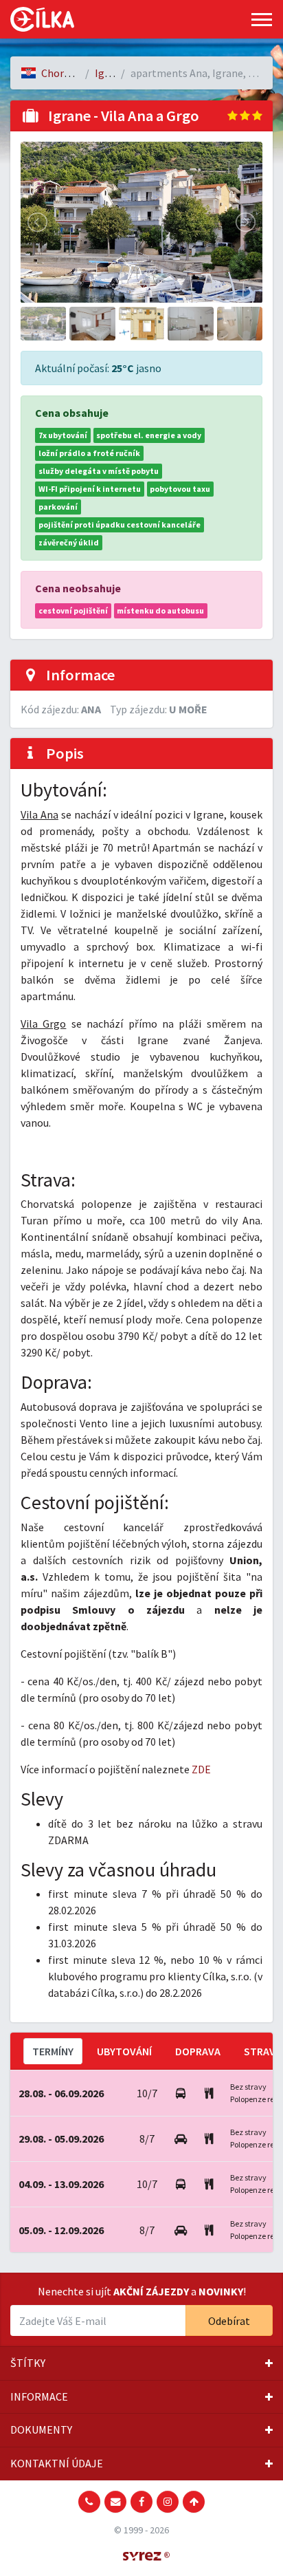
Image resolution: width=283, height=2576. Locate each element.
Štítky (28, 2363)
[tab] (141, 2363)
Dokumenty (41, 2429)
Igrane (110, 73)
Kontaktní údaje (57, 2463)
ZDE (201, 1769)
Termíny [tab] (53, 2051)
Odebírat (229, 2321)
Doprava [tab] (198, 2051)
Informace (39, 2396)
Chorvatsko (68, 73)
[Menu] (262, 20)
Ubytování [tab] (124, 2051)
